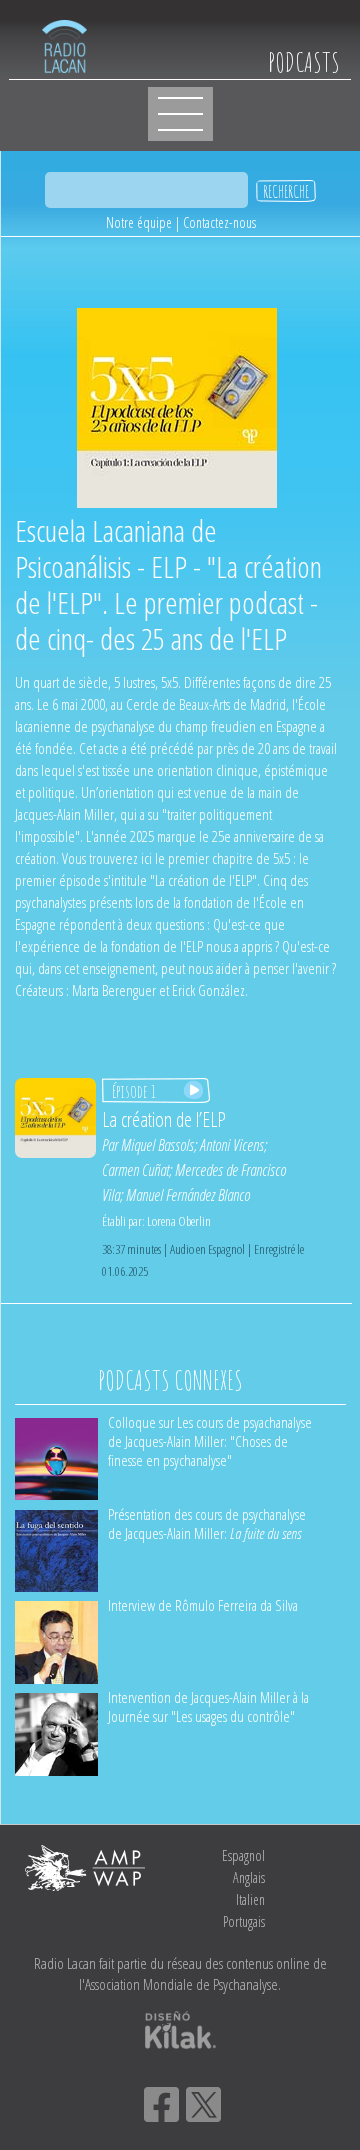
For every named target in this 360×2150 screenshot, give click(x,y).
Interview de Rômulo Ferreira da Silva (203, 1605)
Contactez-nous (219, 222)
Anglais (249, 1877)
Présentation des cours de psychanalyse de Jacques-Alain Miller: (207, 1523)
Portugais (244, 1921)
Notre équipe (139, 222)
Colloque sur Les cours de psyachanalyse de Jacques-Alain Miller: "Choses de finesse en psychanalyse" (210, 1441)
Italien (250, 1899)
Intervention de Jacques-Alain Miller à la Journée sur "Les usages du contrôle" (208, 1706)
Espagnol (243, 1855)
